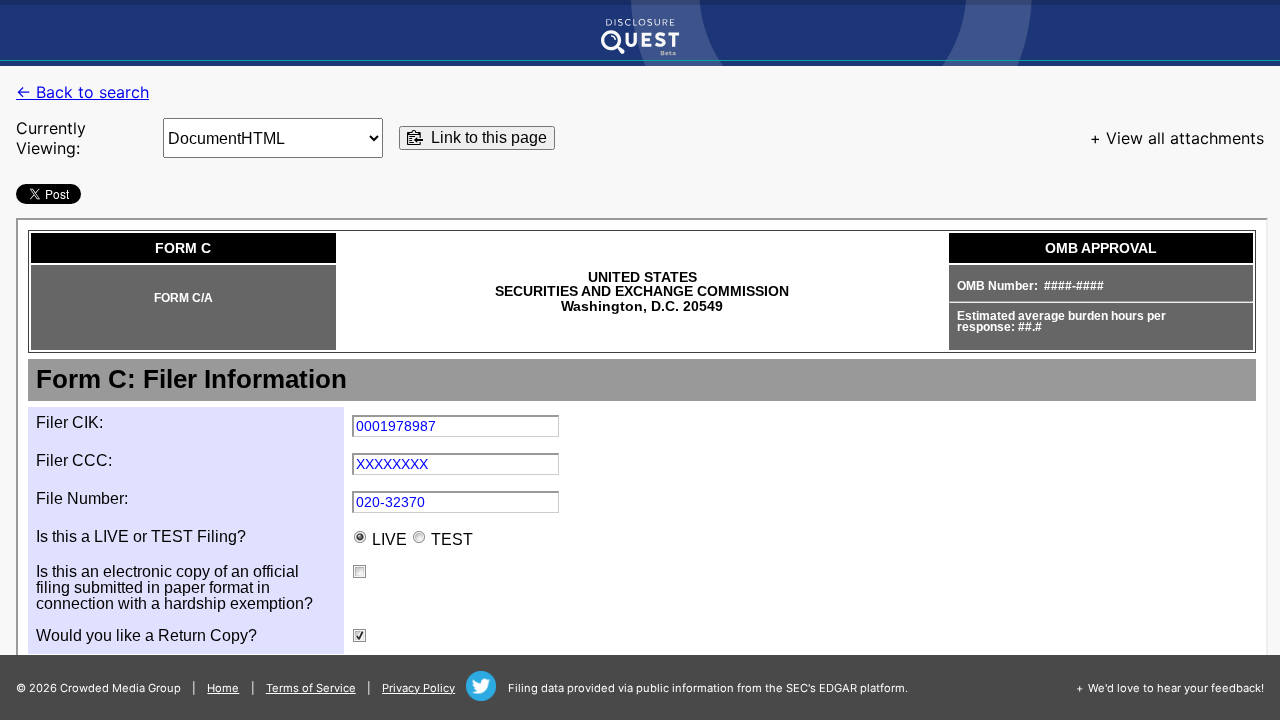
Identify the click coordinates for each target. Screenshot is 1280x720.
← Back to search (82, 92)
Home (223, 688)
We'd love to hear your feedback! (1176, 688)
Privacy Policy (418, 688)
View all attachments (1185, 138)
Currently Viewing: (51, 138)
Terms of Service (311, 688)
